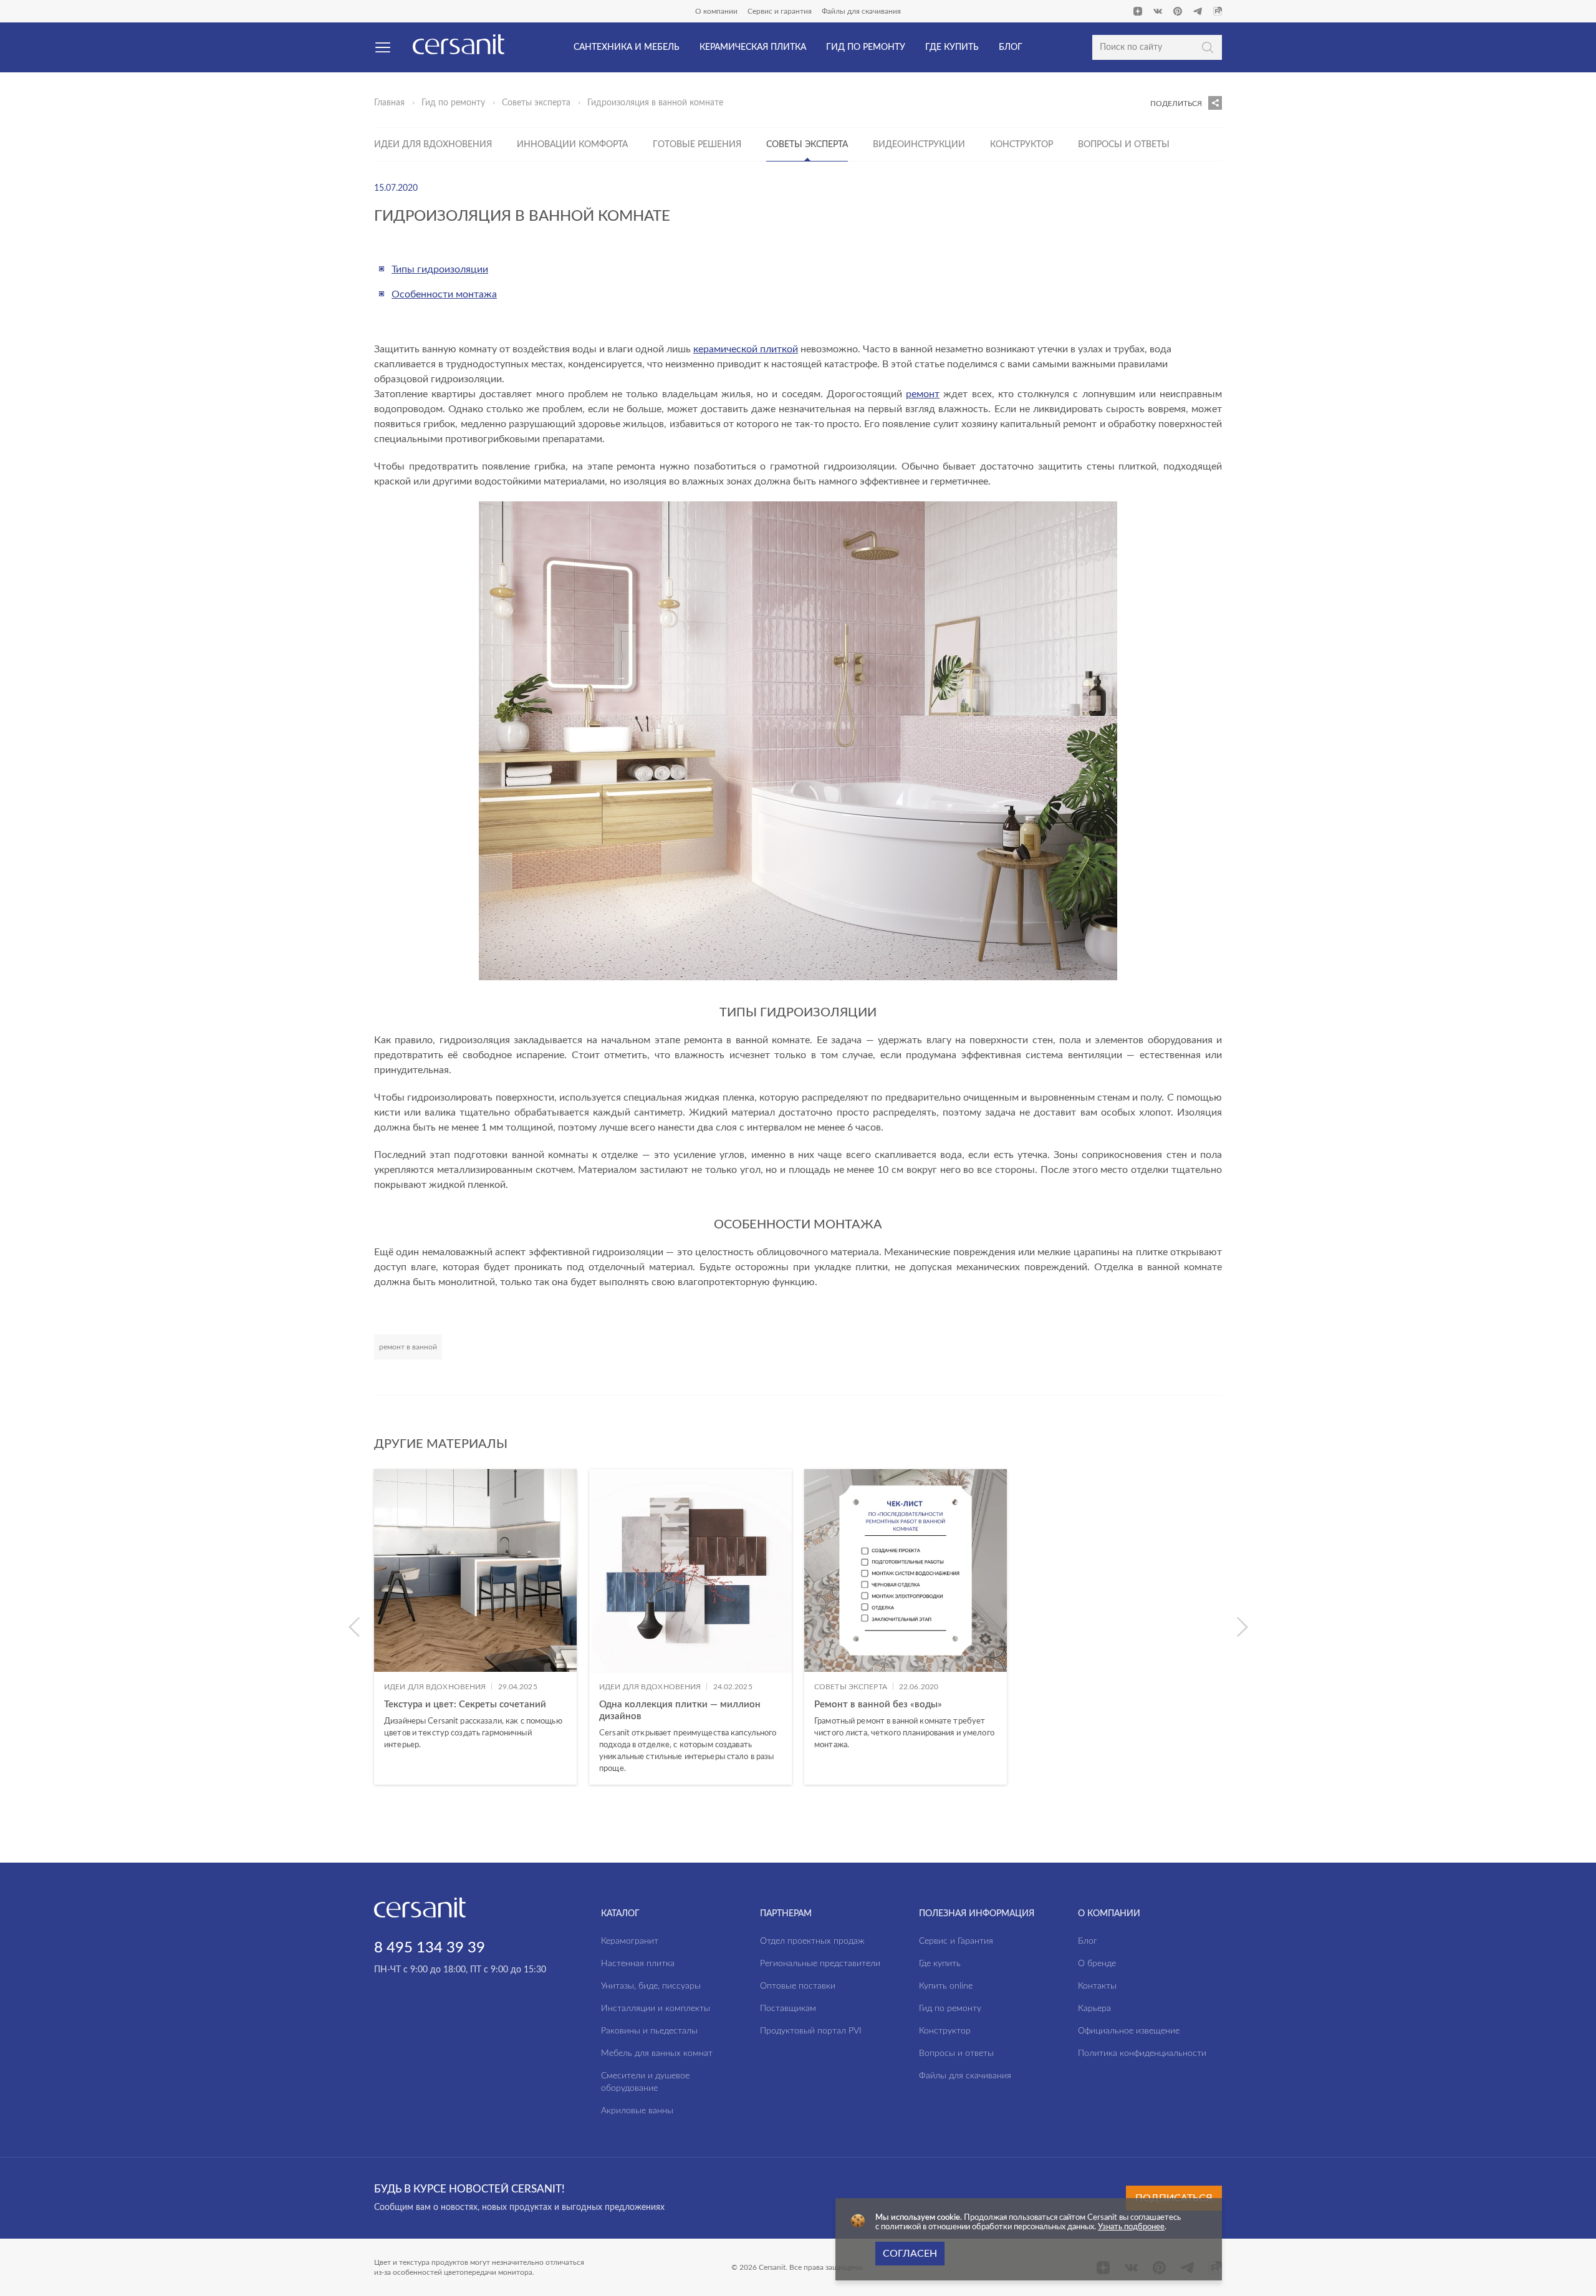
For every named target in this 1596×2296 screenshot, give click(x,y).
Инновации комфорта (572, 145)
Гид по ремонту (453, 103)
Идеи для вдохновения (433, 145)
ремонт (923, 394)
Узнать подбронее (1131, 2227)
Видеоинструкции (919, 145)
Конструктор (1022, 145)
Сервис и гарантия (780, 11)
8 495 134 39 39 (430, 1948)
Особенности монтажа (444, 294)
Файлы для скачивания (861, 11)
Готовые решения (697, 145)
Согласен (910, 2254)
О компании (716, 11)
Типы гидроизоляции (440, 269)
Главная (389, 103)
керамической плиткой (746, 349)
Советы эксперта (536, 103)
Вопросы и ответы (1124, 145)
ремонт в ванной (408, 1347)
